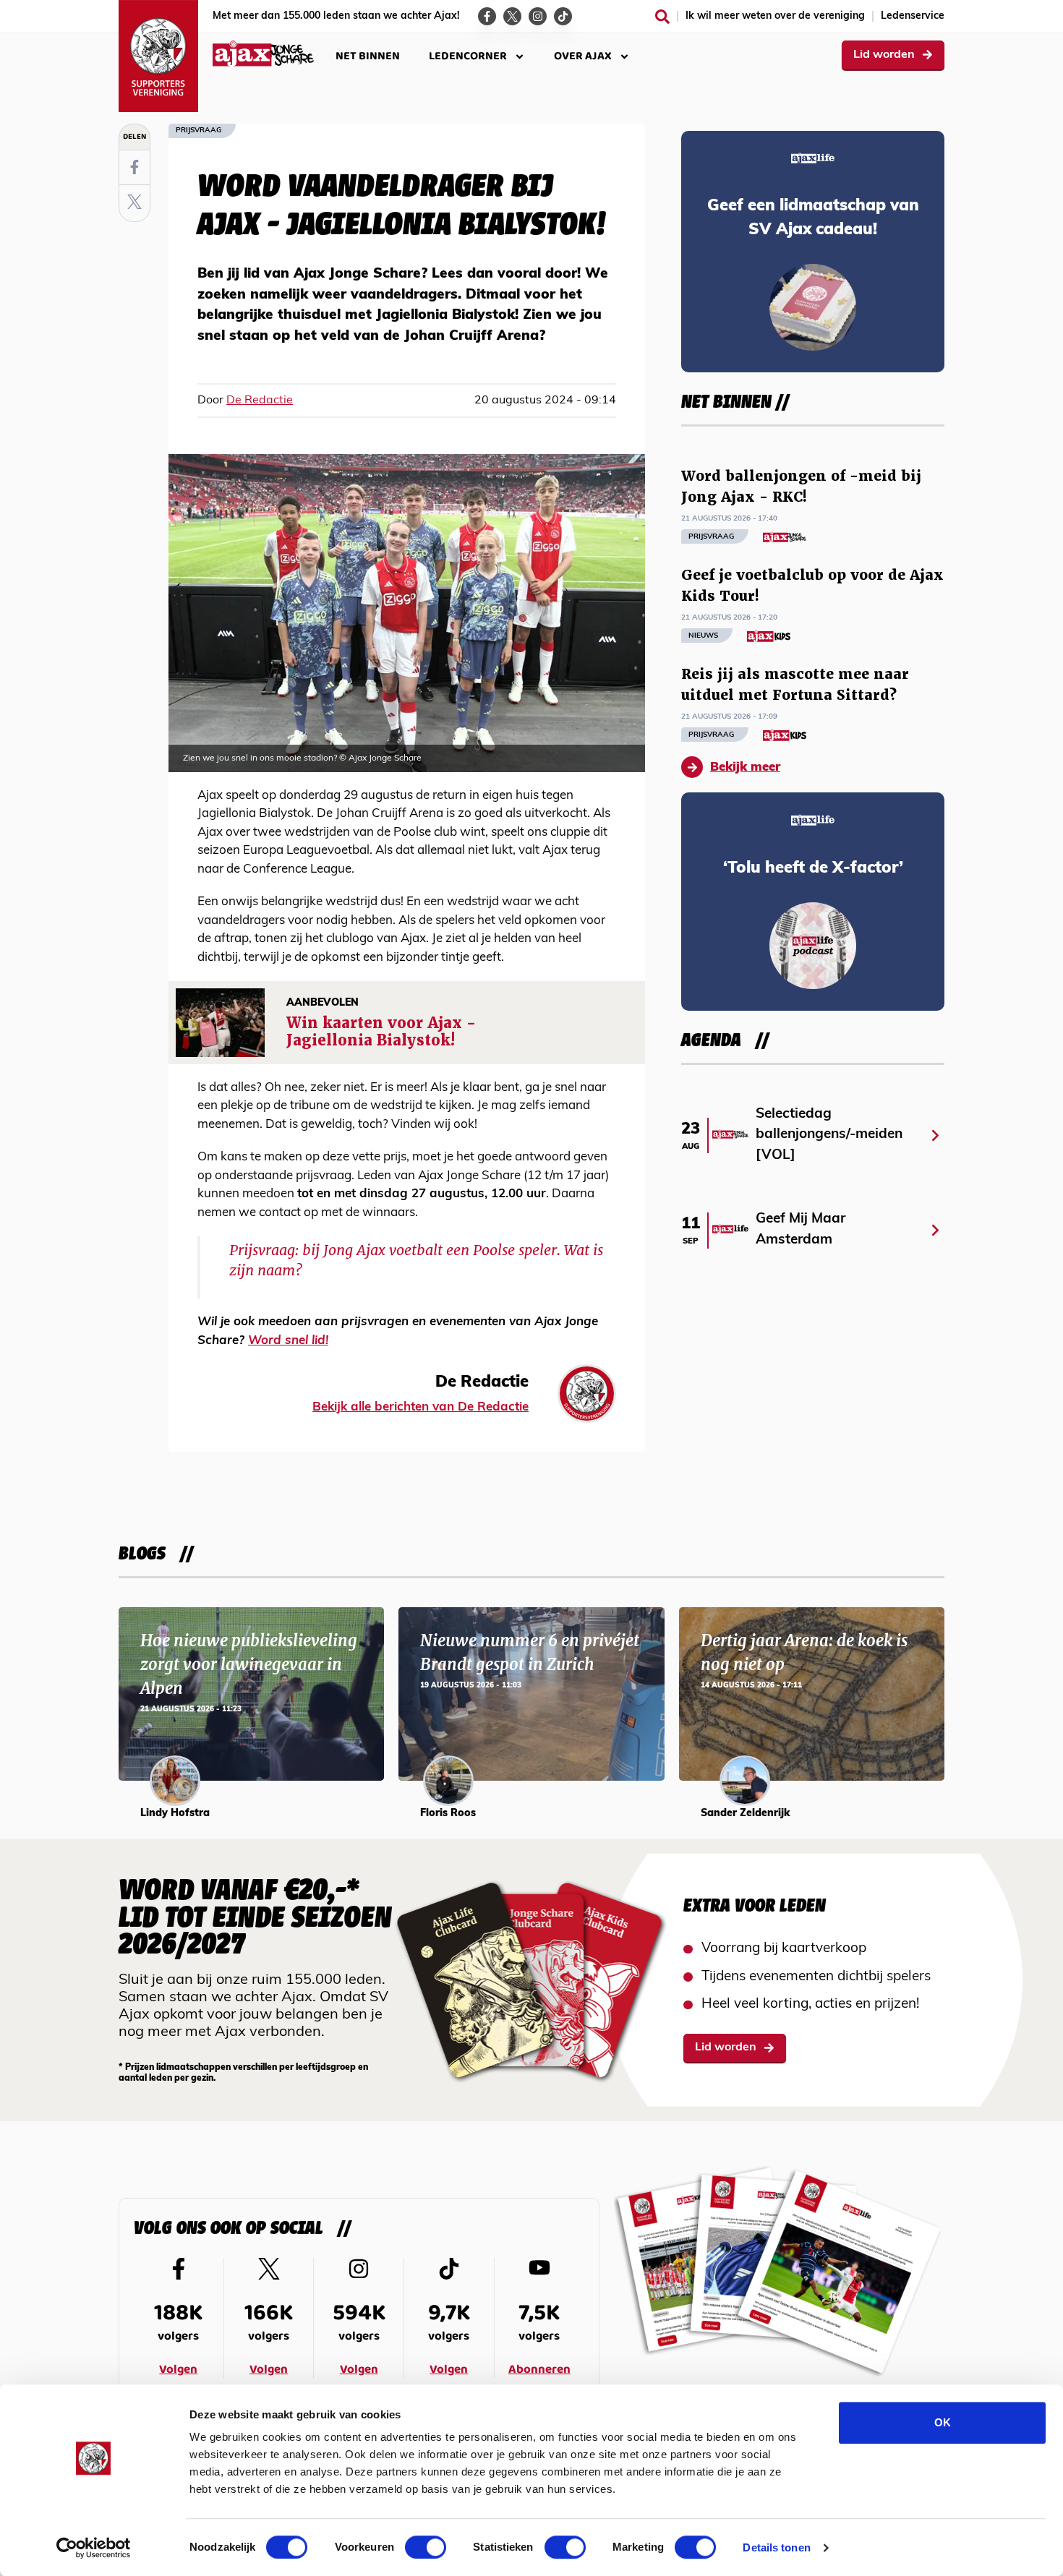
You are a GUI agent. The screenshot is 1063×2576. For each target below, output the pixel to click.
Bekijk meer (745, 767)
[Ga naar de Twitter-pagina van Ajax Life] (512, 16)
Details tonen (776, 2547)
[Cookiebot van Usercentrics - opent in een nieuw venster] (94, 2548)
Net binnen (368, 56)
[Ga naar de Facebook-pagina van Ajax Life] (487, 16)
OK (943, 2422)
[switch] (426, 2547)
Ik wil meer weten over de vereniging (775, 16)
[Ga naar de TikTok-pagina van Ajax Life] (563, 16)
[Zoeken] (662, 17)
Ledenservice (913, 16)
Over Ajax (583, 56)
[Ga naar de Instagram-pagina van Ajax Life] (538, 16)
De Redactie (260, 401)
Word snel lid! (288, 1341)
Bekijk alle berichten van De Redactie (420, 1407)
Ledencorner (468, 56)
